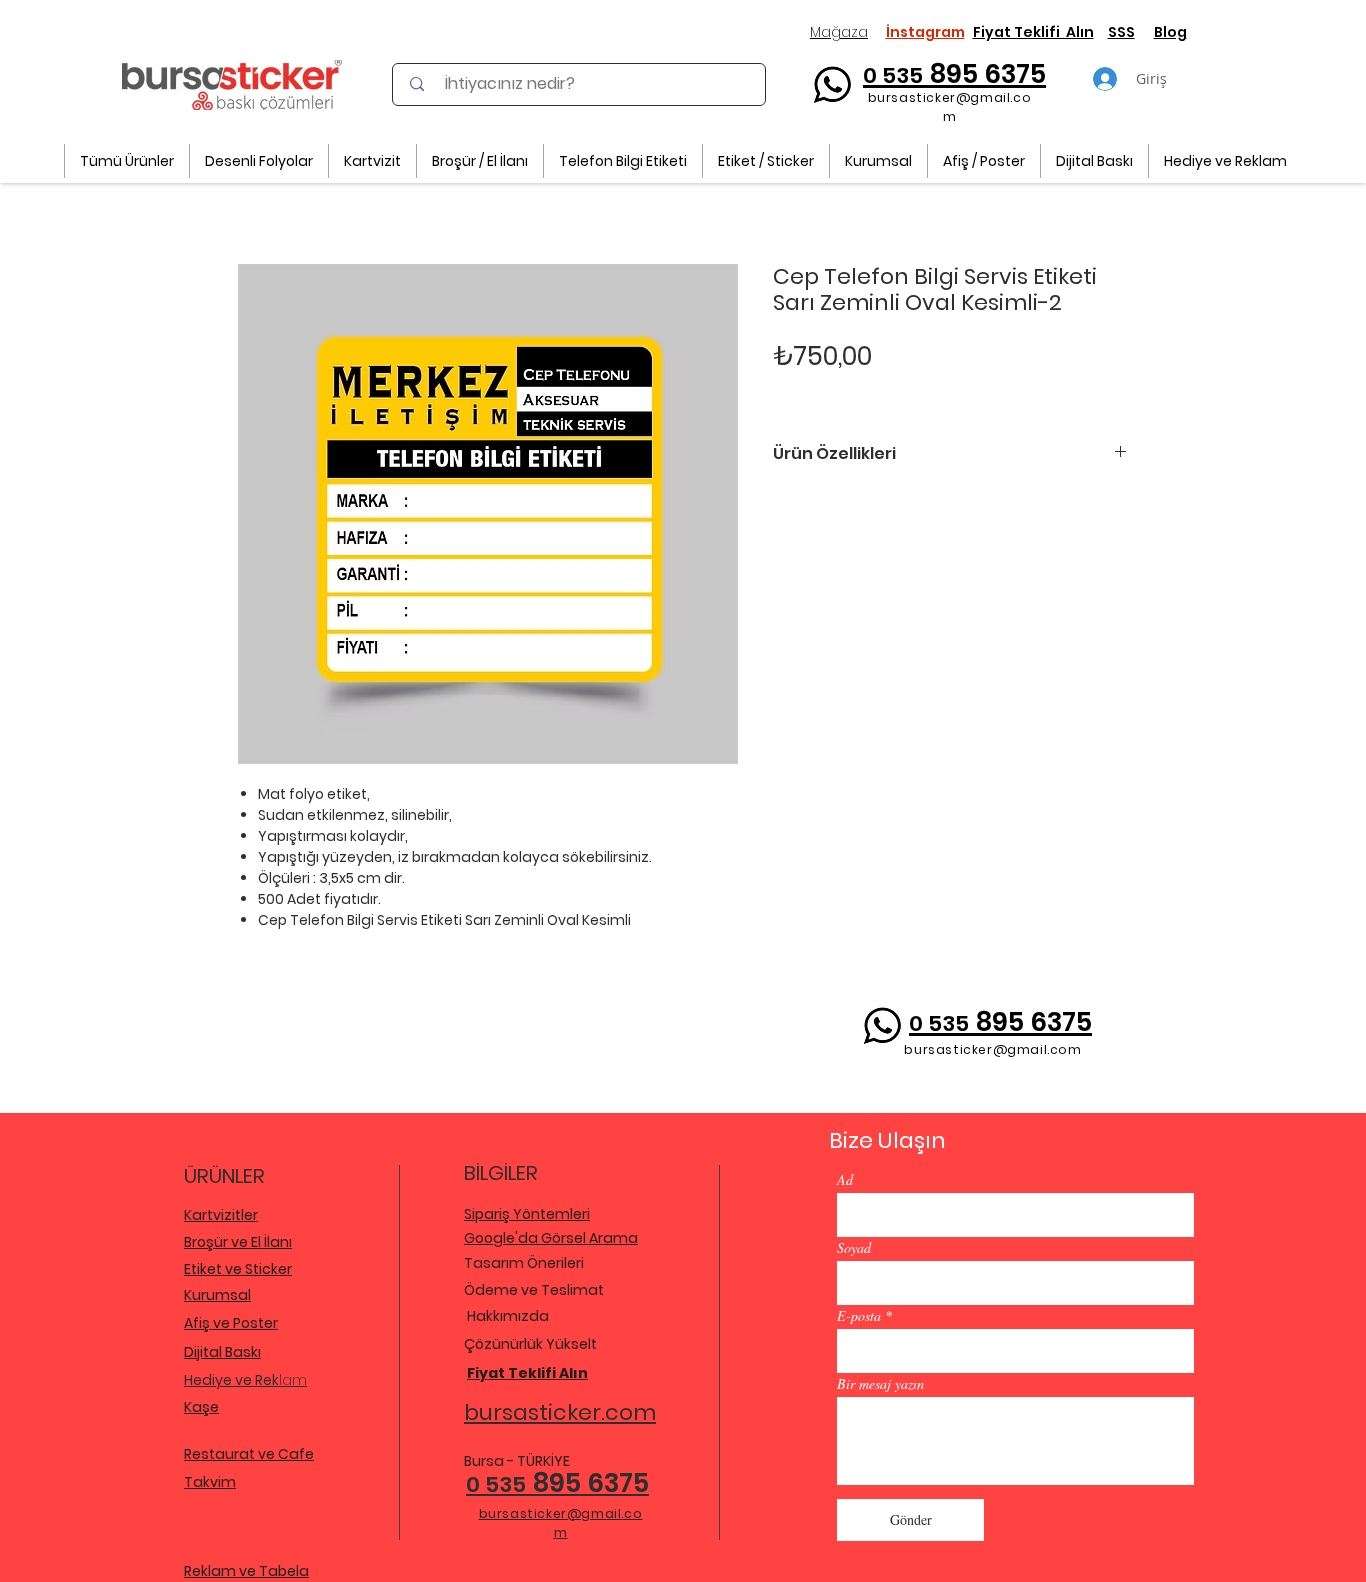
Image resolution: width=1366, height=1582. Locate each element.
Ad (845, 1180)
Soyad (854, 1248)
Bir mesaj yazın (880, 1384)
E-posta (859, 1316)
